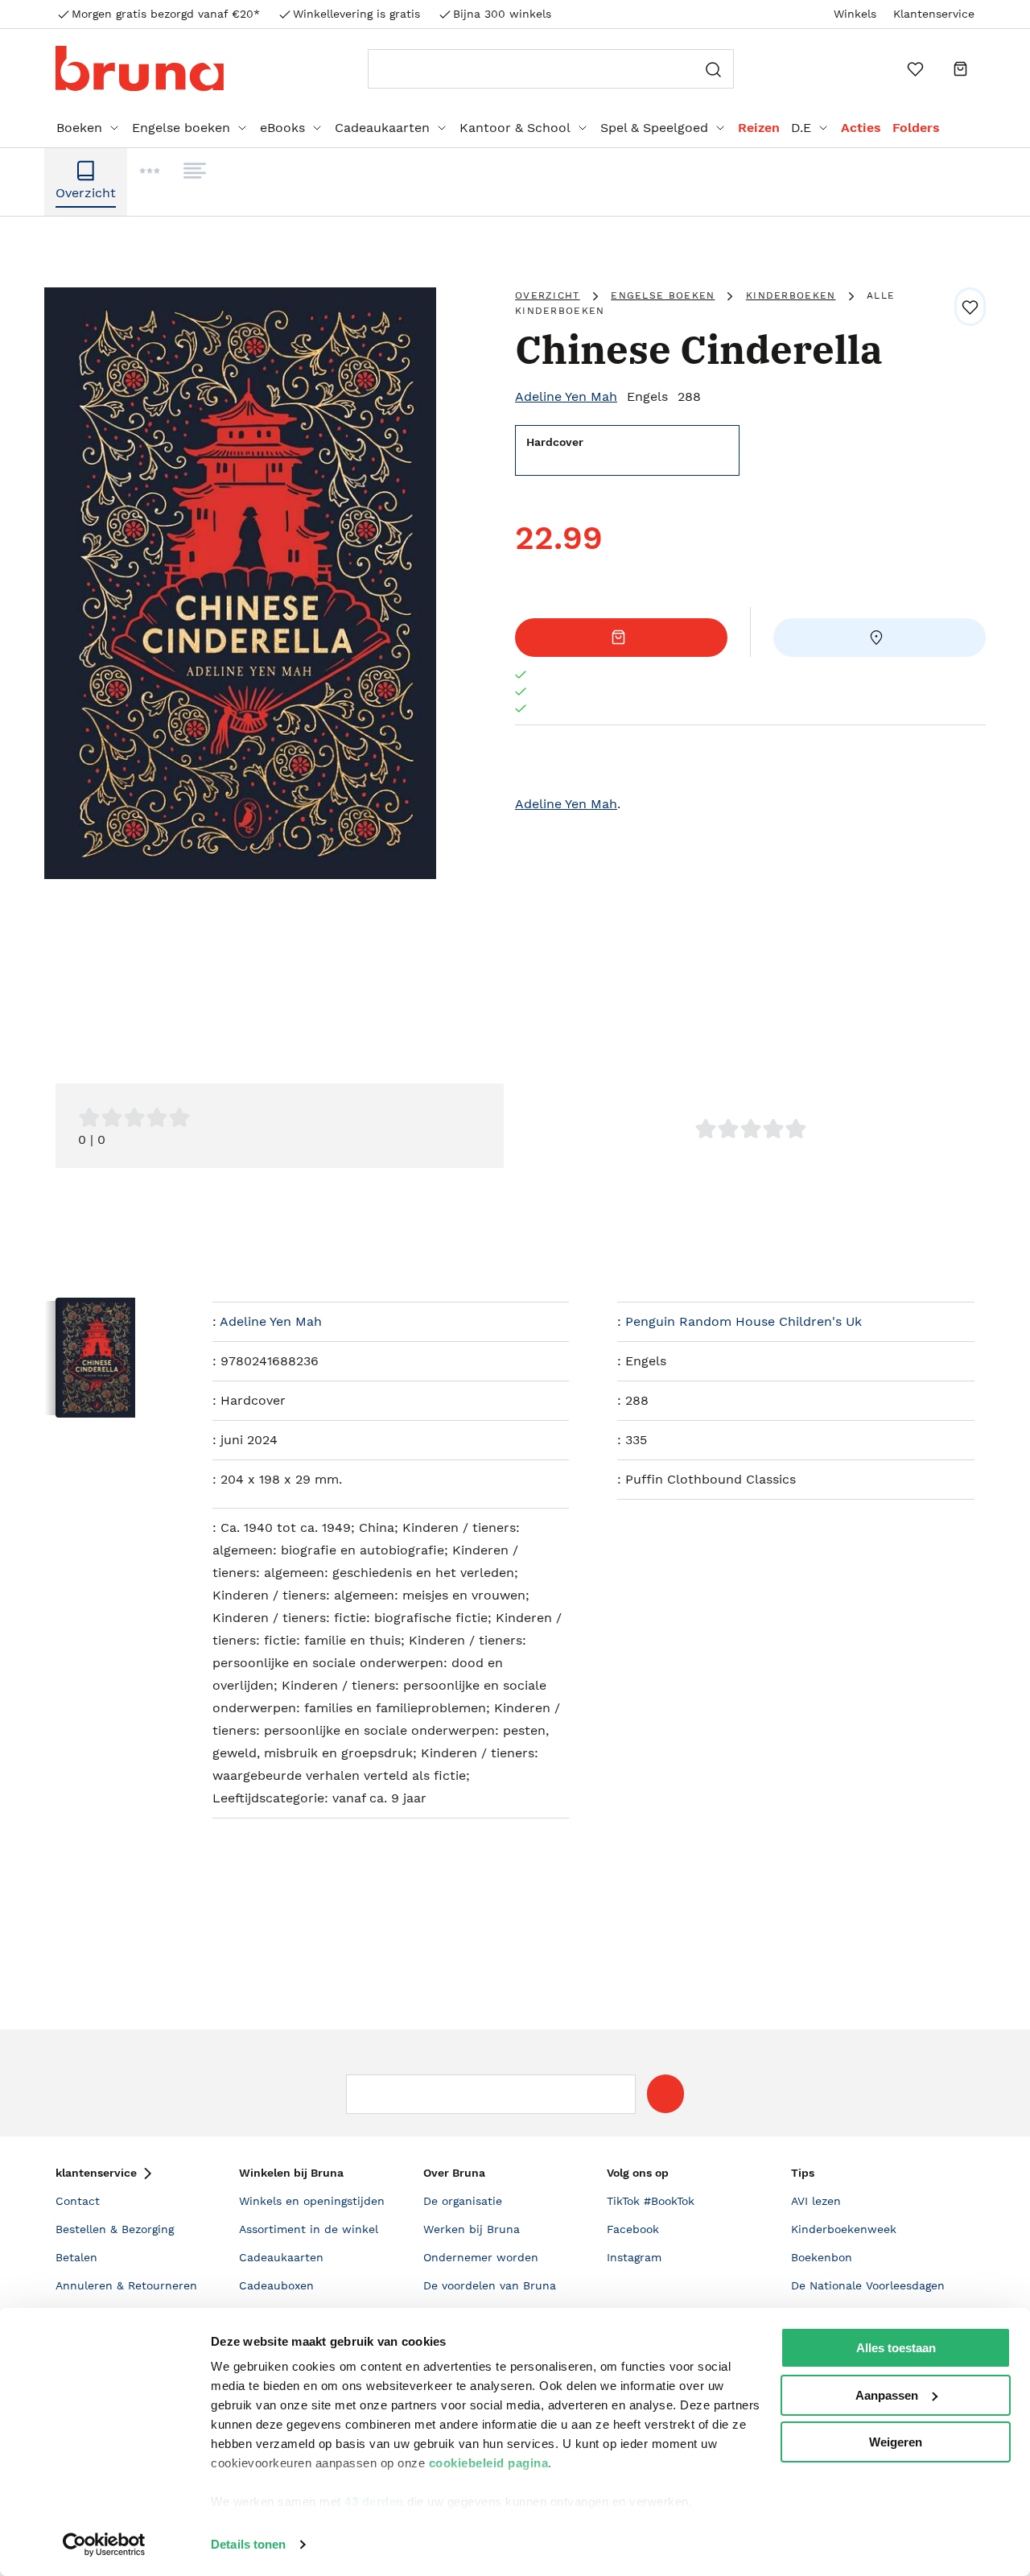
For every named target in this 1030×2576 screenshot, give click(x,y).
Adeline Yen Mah (566, 396)
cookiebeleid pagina (489, 2463)
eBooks (282, 128)
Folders (916, 128)
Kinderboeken (791, 295)
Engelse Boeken (663, 295)
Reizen (759, 128)
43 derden (374, 2502)
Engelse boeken (181, 128)
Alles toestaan (896, 2348)
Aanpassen (887, 2395)
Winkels (855, 14)
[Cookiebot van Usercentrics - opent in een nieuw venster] (104, 2545)
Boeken (79, 128)
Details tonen (248, 2544)
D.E (801, 128)
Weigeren (896, 2442)
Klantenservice (934, 14)
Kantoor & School (515, 128)
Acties (861, 128)
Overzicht (548, 295)
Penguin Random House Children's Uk (744, 1321)
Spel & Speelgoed (654, 128)
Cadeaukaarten (382, 128)
